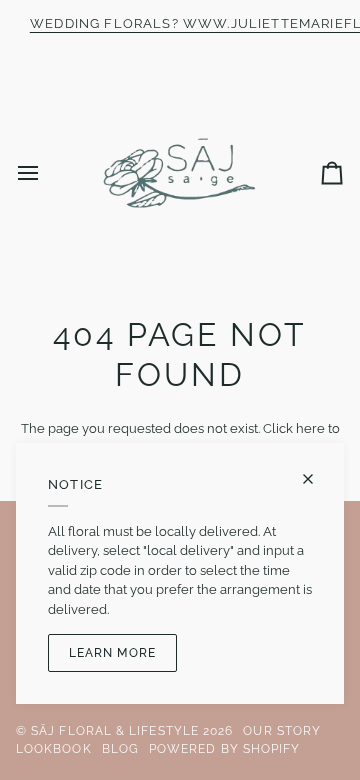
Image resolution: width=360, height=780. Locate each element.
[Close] (316, 479)
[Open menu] (46, 173)
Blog (120, 749)
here (310, 428)
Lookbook (54, 749)
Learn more (112, 653)
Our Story (282, 731)
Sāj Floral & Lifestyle (115, 731)
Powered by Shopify (224, 749)
